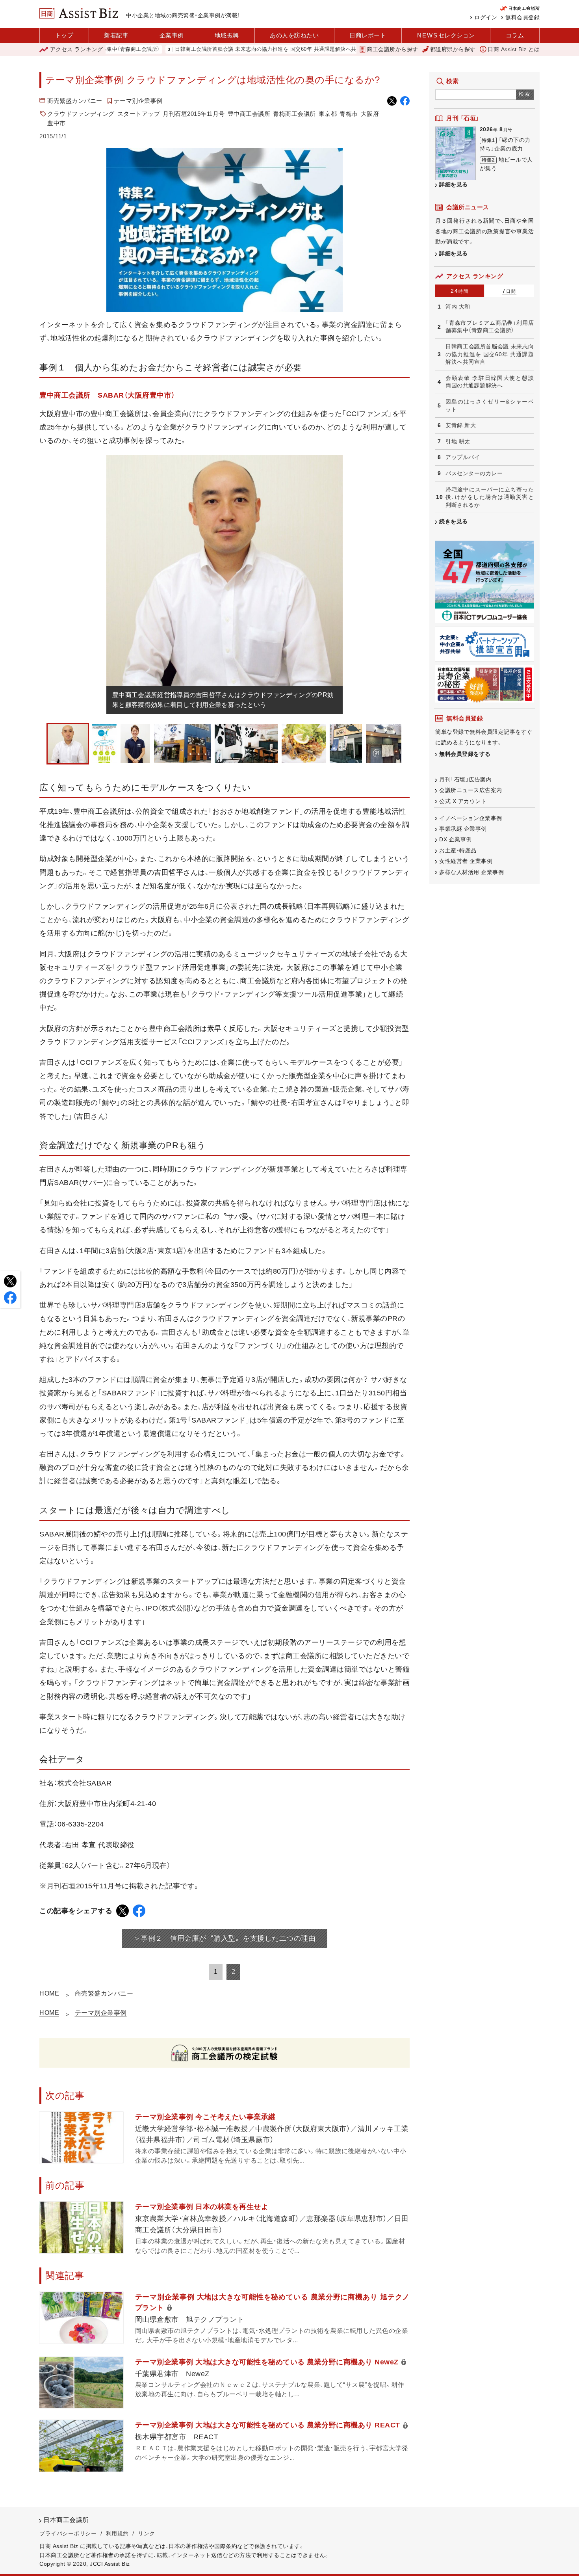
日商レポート (368, 35)
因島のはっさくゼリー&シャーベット (490, 405)
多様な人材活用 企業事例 (471, 872)
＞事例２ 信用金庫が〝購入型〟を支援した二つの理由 (225, 1938)
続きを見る (454, 521)
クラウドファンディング (81, 114)
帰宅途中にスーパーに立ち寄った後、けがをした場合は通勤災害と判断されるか (490, 497)
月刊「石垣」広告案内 (465, 779)
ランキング (77, 49)
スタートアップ (139, 114)
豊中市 (57, 123)
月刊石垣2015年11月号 (194, 114)
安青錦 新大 (461, 425)
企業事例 (172, 35)
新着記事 (116, 35)
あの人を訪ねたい (294, 35)
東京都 (328, 114)
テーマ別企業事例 (138, 101)
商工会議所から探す (392, 49)
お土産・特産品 (458, 850)
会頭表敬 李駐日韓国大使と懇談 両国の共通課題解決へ (490, 382)
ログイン (486, 17)
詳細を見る (454, 184)
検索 (525, 94)
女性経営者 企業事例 (466, 861)
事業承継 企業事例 (463, 829)
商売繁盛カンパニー (75, 101)
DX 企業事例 (456, 839)
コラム (515, 35)
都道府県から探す (453, 49)
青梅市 (349, 114)
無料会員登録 (522, 17)
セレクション (446, 35)
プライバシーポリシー (68, 2533)
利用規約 (117, 2533)
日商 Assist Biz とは (514, 49)
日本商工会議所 (66, 2520)
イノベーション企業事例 (471, 818)
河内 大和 (458, 307)
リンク (147, 2533)
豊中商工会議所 (249, 114)
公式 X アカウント (463, 801)
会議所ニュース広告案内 (471, 790)
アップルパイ (463, 457)
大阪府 (370, 114)
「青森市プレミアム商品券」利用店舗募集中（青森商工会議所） (490, 327)
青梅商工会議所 (294, 114)
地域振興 (227, 35)
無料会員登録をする (465, 754)
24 (460, 291)
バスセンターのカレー (474, 473)
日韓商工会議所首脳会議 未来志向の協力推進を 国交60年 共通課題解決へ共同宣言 (203, 49)
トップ (64, 35)
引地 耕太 (458, 441)
